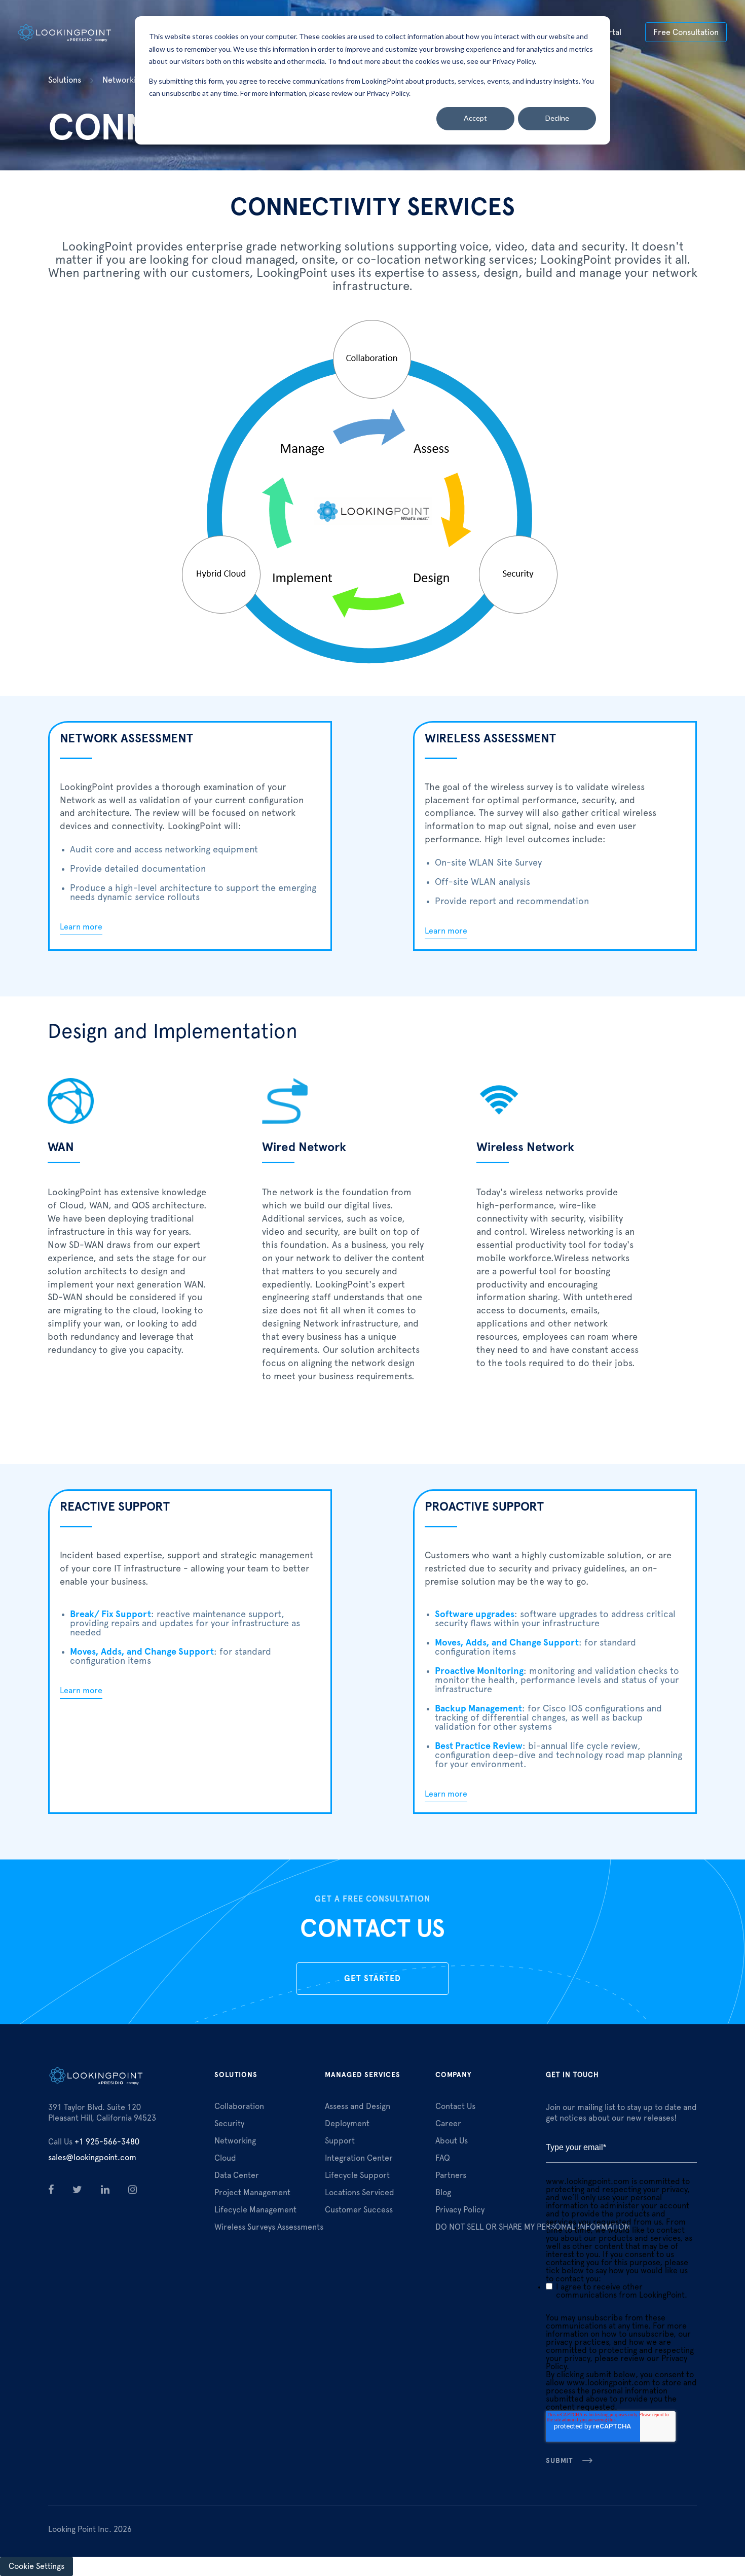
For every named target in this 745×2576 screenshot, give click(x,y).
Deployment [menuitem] (347, 2124)
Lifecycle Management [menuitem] (255, 2210)
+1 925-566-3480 (94, 2142)
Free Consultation (686, 32)
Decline (557, 118)
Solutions (65, 80)
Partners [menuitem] (451, 2175)
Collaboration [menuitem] (239, 2106)
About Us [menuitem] (452, 2141)
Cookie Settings (36, 2566)
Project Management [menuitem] (252, 2193)
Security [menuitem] (229, 2124)
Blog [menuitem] (443, 2193)
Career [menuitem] (448, 2124)
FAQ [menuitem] (443, 2158)
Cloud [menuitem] (225, 2158)
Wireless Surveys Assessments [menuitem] (269, 2227)
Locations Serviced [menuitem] (360, 2193)
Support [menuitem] (340, 2141)
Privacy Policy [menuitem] (460, 2210)
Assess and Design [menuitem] (358, 2106)
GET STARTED (372, 1979)
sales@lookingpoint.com (92, 2158)
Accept (475, 118)
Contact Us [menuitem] (455, 2106)
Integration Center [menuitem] (359, 2158)
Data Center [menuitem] (237, 2175)
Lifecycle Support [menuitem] (357, 2175)
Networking (123, 80)
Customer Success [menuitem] (359, 2210)
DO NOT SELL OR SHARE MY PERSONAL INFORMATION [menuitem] (533, 2227)
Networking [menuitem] (235, 2141)
